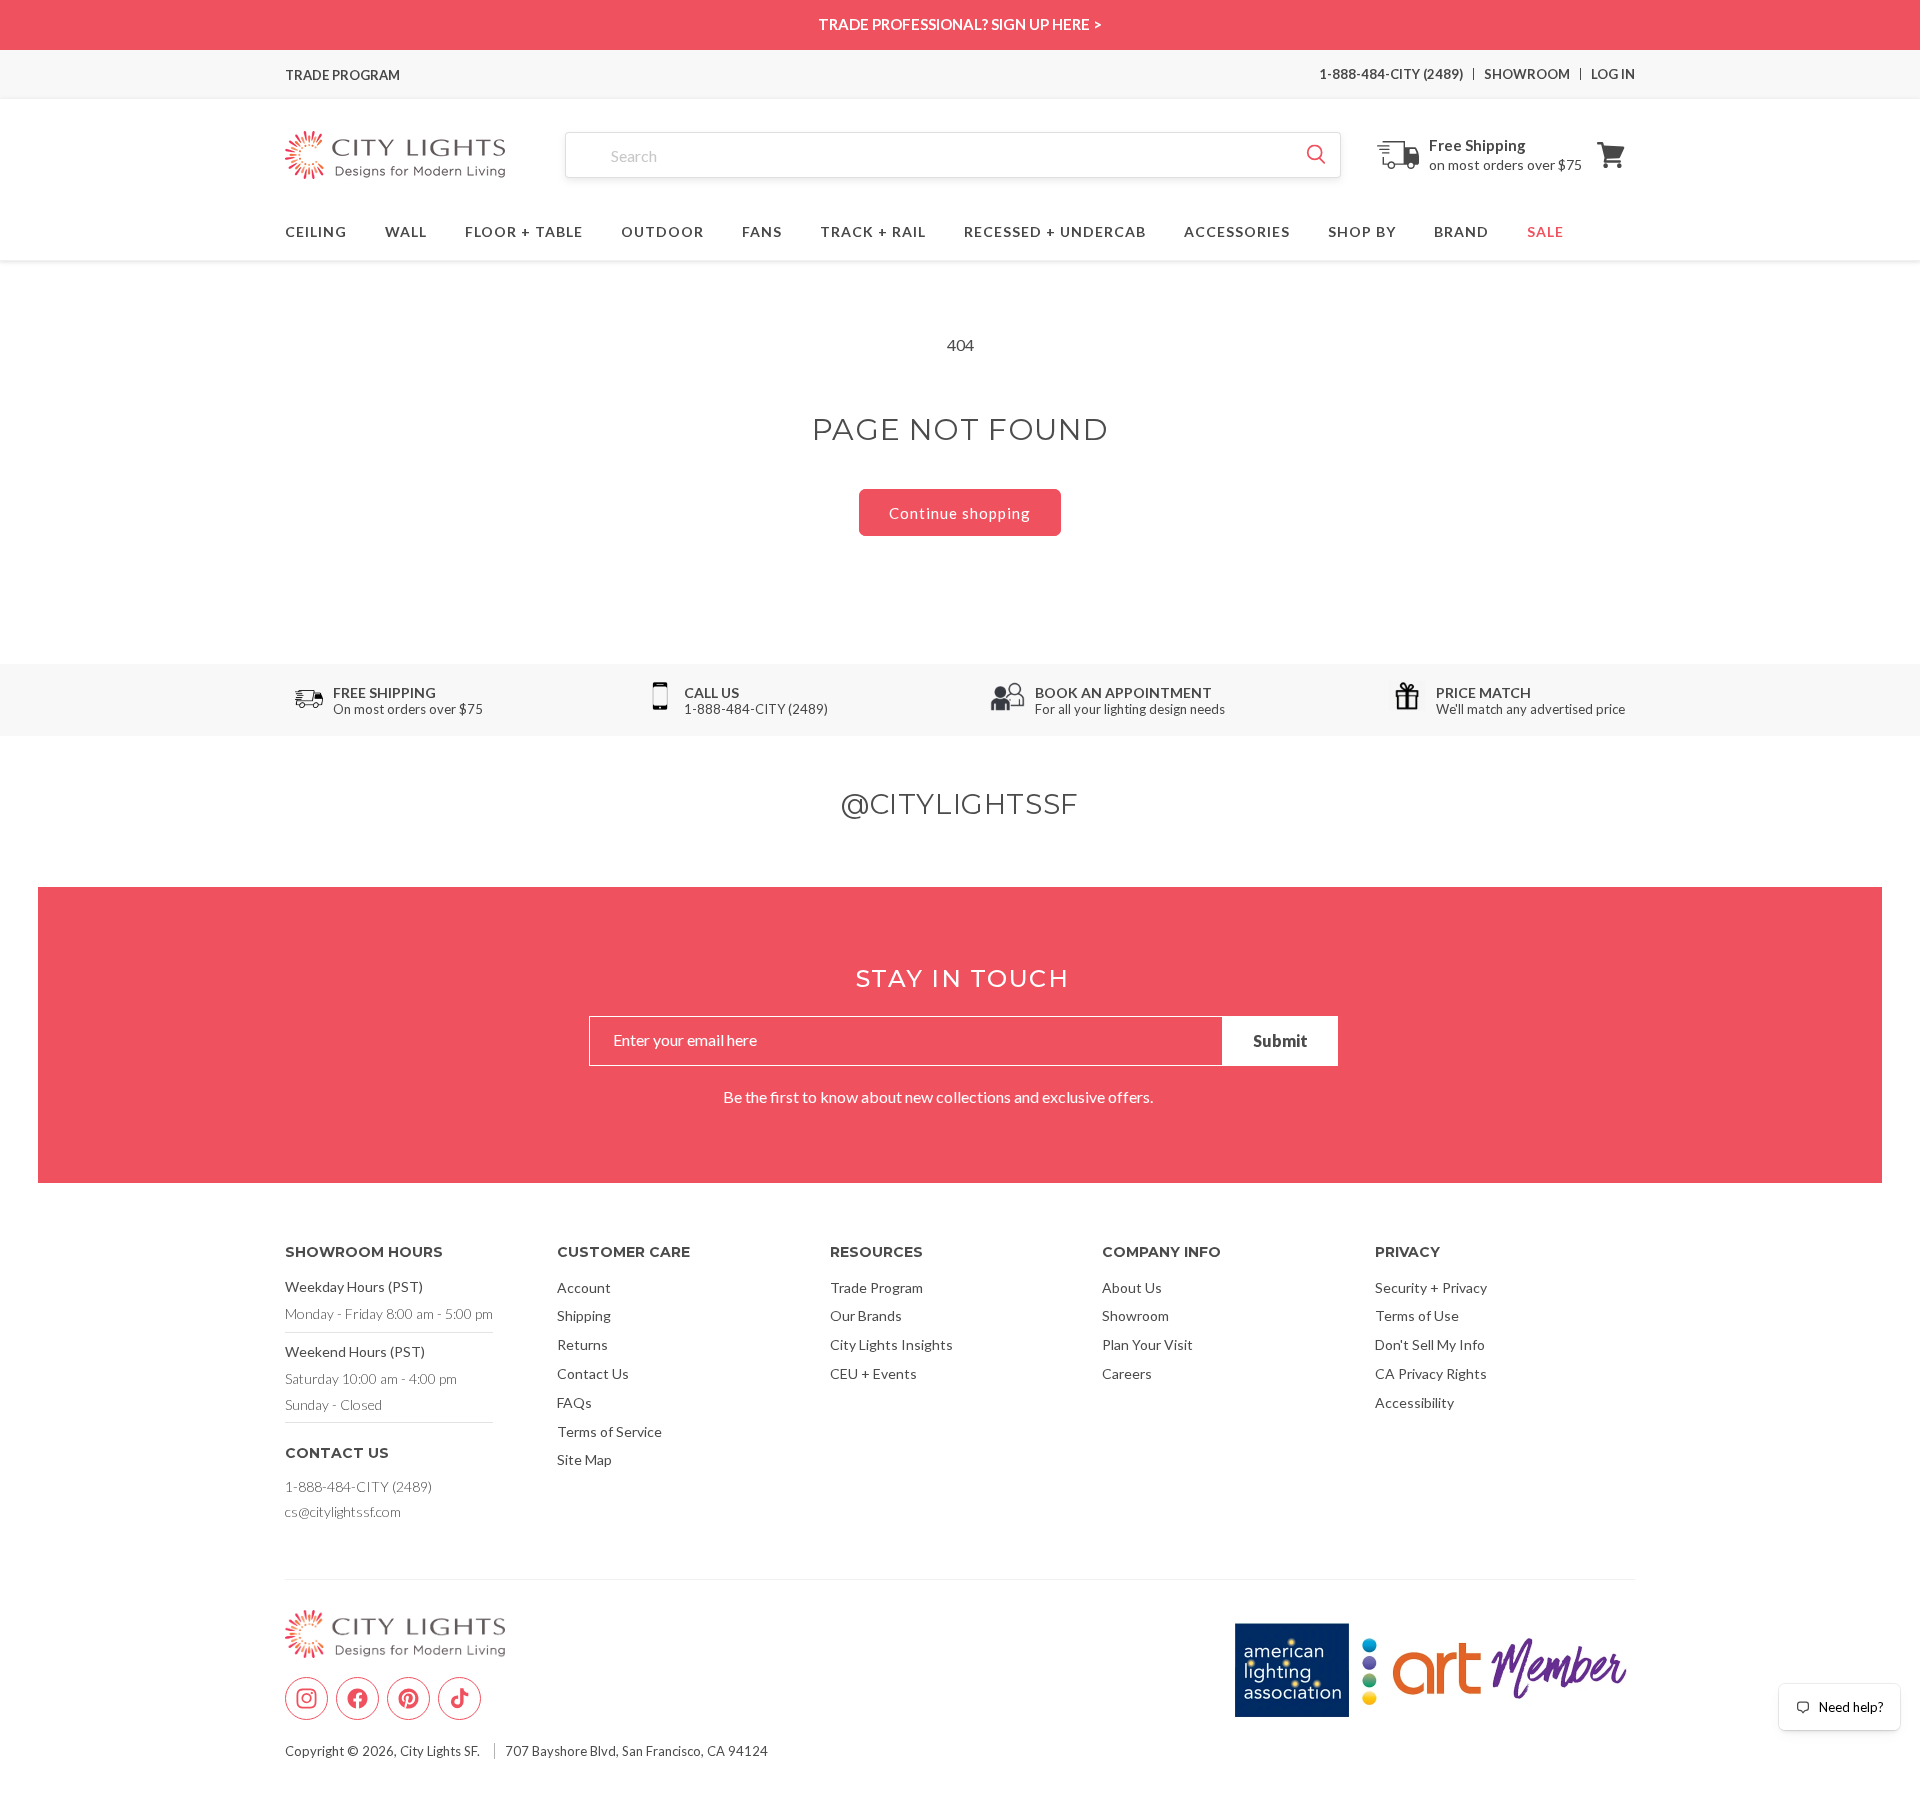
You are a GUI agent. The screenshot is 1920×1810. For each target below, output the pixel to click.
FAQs (574, 1402)
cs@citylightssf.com (343, 1511)
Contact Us (593, 1373)
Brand (1461, 229)
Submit (1280, 1040)
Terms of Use (1417, 1315)
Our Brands (866, 1315)
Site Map (584, 1459)
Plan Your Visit (1147, 1344)
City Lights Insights (891, 1344)
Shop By (1362, 229)
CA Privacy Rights (1431, 1373)
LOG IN (1613, 74)
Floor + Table (524, 229)
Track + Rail (873, 229)
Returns (582, 1344)
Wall (406, 229)
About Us (1132, 1287)
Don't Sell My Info (1430, 1344)
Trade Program (876, 1287)
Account (584, 1287)
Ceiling (316, 229)
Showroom (1135, 1315)
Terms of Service (609, 1431)
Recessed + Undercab (1055, 229)
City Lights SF (438, 1751)
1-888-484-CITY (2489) (1391, 74)
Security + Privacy (1431, 1287)
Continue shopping (960, 513)
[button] (1611, 155)
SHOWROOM (1527, 74)
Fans (762, 229)
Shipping (584, 1315)
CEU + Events (873, 1373)
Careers (1127, 1373)
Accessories (1237, 229)
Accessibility (1414, 1402)
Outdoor (662, 229)
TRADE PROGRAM (342, 75)
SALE (1545, 229)
